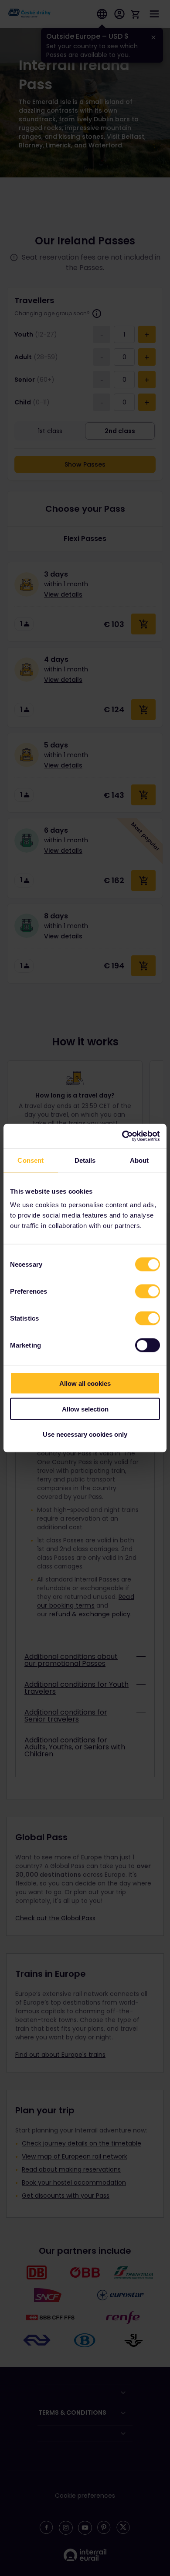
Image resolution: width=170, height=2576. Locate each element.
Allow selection (85, 1409)
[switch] (148, 1291)
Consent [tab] (31, 1160)
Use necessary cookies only (85, 1434)
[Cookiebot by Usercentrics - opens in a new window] (122, 1136)
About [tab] (139, 1160)
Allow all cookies (85, 1383)
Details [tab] (85, 1160)
